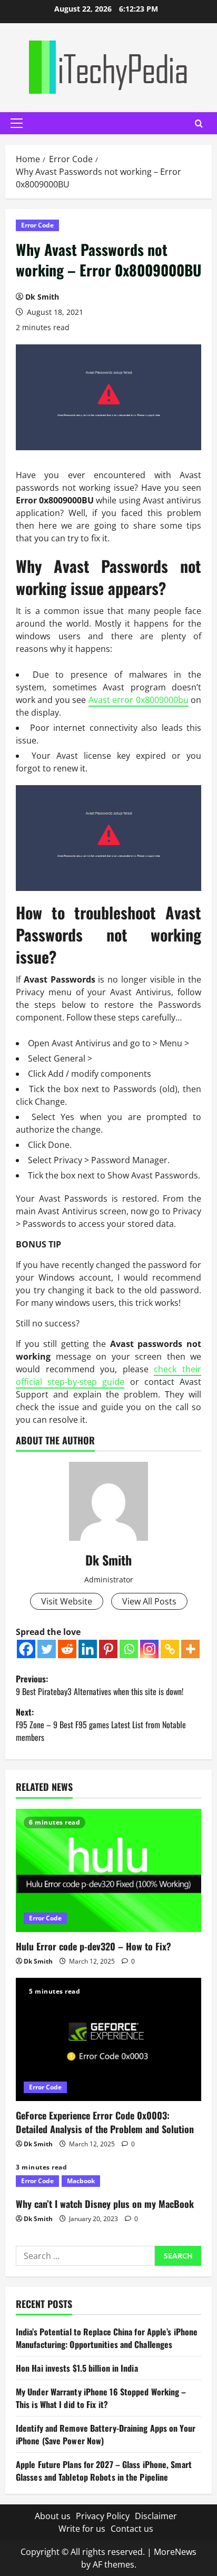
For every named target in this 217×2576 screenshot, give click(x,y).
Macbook (81, 2181)
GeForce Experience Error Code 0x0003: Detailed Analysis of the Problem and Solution (105, 2122)
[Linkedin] (88, 1649)
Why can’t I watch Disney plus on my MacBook (105, 2204)
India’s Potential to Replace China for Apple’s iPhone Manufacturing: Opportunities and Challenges (107, 2338)
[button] (17, 123)
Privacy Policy (103, 2516)
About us (53, 2516)
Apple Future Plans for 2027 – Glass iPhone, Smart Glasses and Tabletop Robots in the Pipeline (104, 2471)
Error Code (37, 225)
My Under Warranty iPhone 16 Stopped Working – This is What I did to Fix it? (101, 2398)
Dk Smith (42, 297)
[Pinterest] (108, 1649)
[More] (190, 1649)
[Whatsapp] (129, 1649)
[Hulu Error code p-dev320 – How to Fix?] (108, 1871)
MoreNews (175, 2552)
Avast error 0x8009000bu (139, 700)
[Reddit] (67, 1649)
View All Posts (149, 1601)
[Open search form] (199, 123)
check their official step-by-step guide (108, 1375)
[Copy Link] (170, 1649)
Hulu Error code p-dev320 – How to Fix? (93, 1946)
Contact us (132, 2529)
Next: (101, 1725)
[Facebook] (26, 1649)
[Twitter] (47, 1649)
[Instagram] (149, 1649)
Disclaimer (156, 2516)
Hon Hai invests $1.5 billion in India (77, 2368)
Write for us (82, 2529)
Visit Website (67, 1601)
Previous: (100, 1685)
